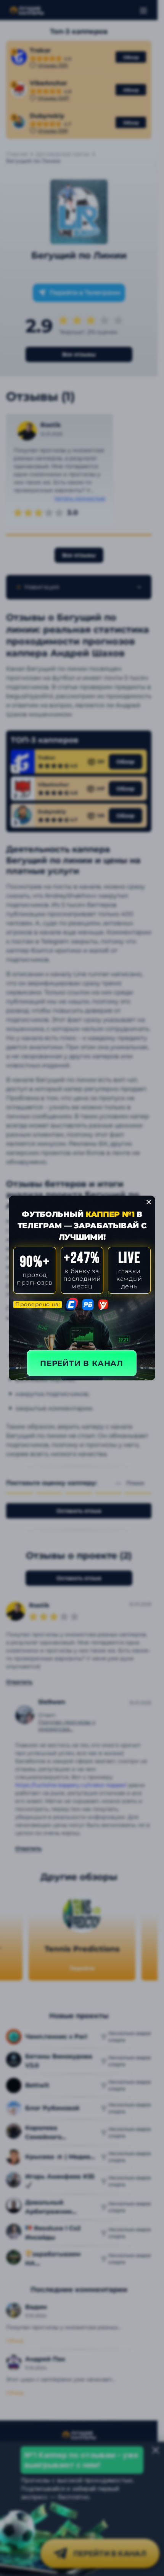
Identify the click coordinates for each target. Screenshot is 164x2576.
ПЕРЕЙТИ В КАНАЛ (82, 1363)
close (149, 1202)
